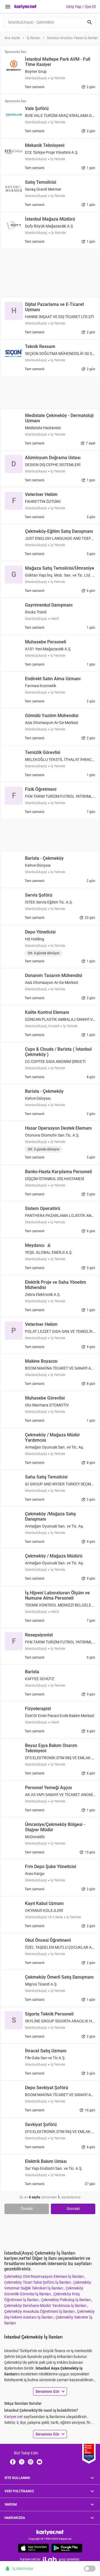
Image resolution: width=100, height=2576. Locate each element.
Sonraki (73, 2209)
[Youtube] (39, 2462)
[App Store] (33, 2548)
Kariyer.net (13, 2417)
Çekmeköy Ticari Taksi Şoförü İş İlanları (38, 2282)
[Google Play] (67, 2548)
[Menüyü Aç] (8, 7)
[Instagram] (31, 2462)
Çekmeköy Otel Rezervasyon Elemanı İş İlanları (44, 2276)
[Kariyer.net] (50, 2532)
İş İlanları (33, 38)
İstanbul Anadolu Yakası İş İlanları (72, 38)
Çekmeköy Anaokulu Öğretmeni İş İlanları (40, 2311)
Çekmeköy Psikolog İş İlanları (66, 2300)
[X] (22, 2462)
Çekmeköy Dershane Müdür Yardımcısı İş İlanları (46, 2306)
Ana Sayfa (12, 38)
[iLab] (50, 2560)
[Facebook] (13, 2462)
